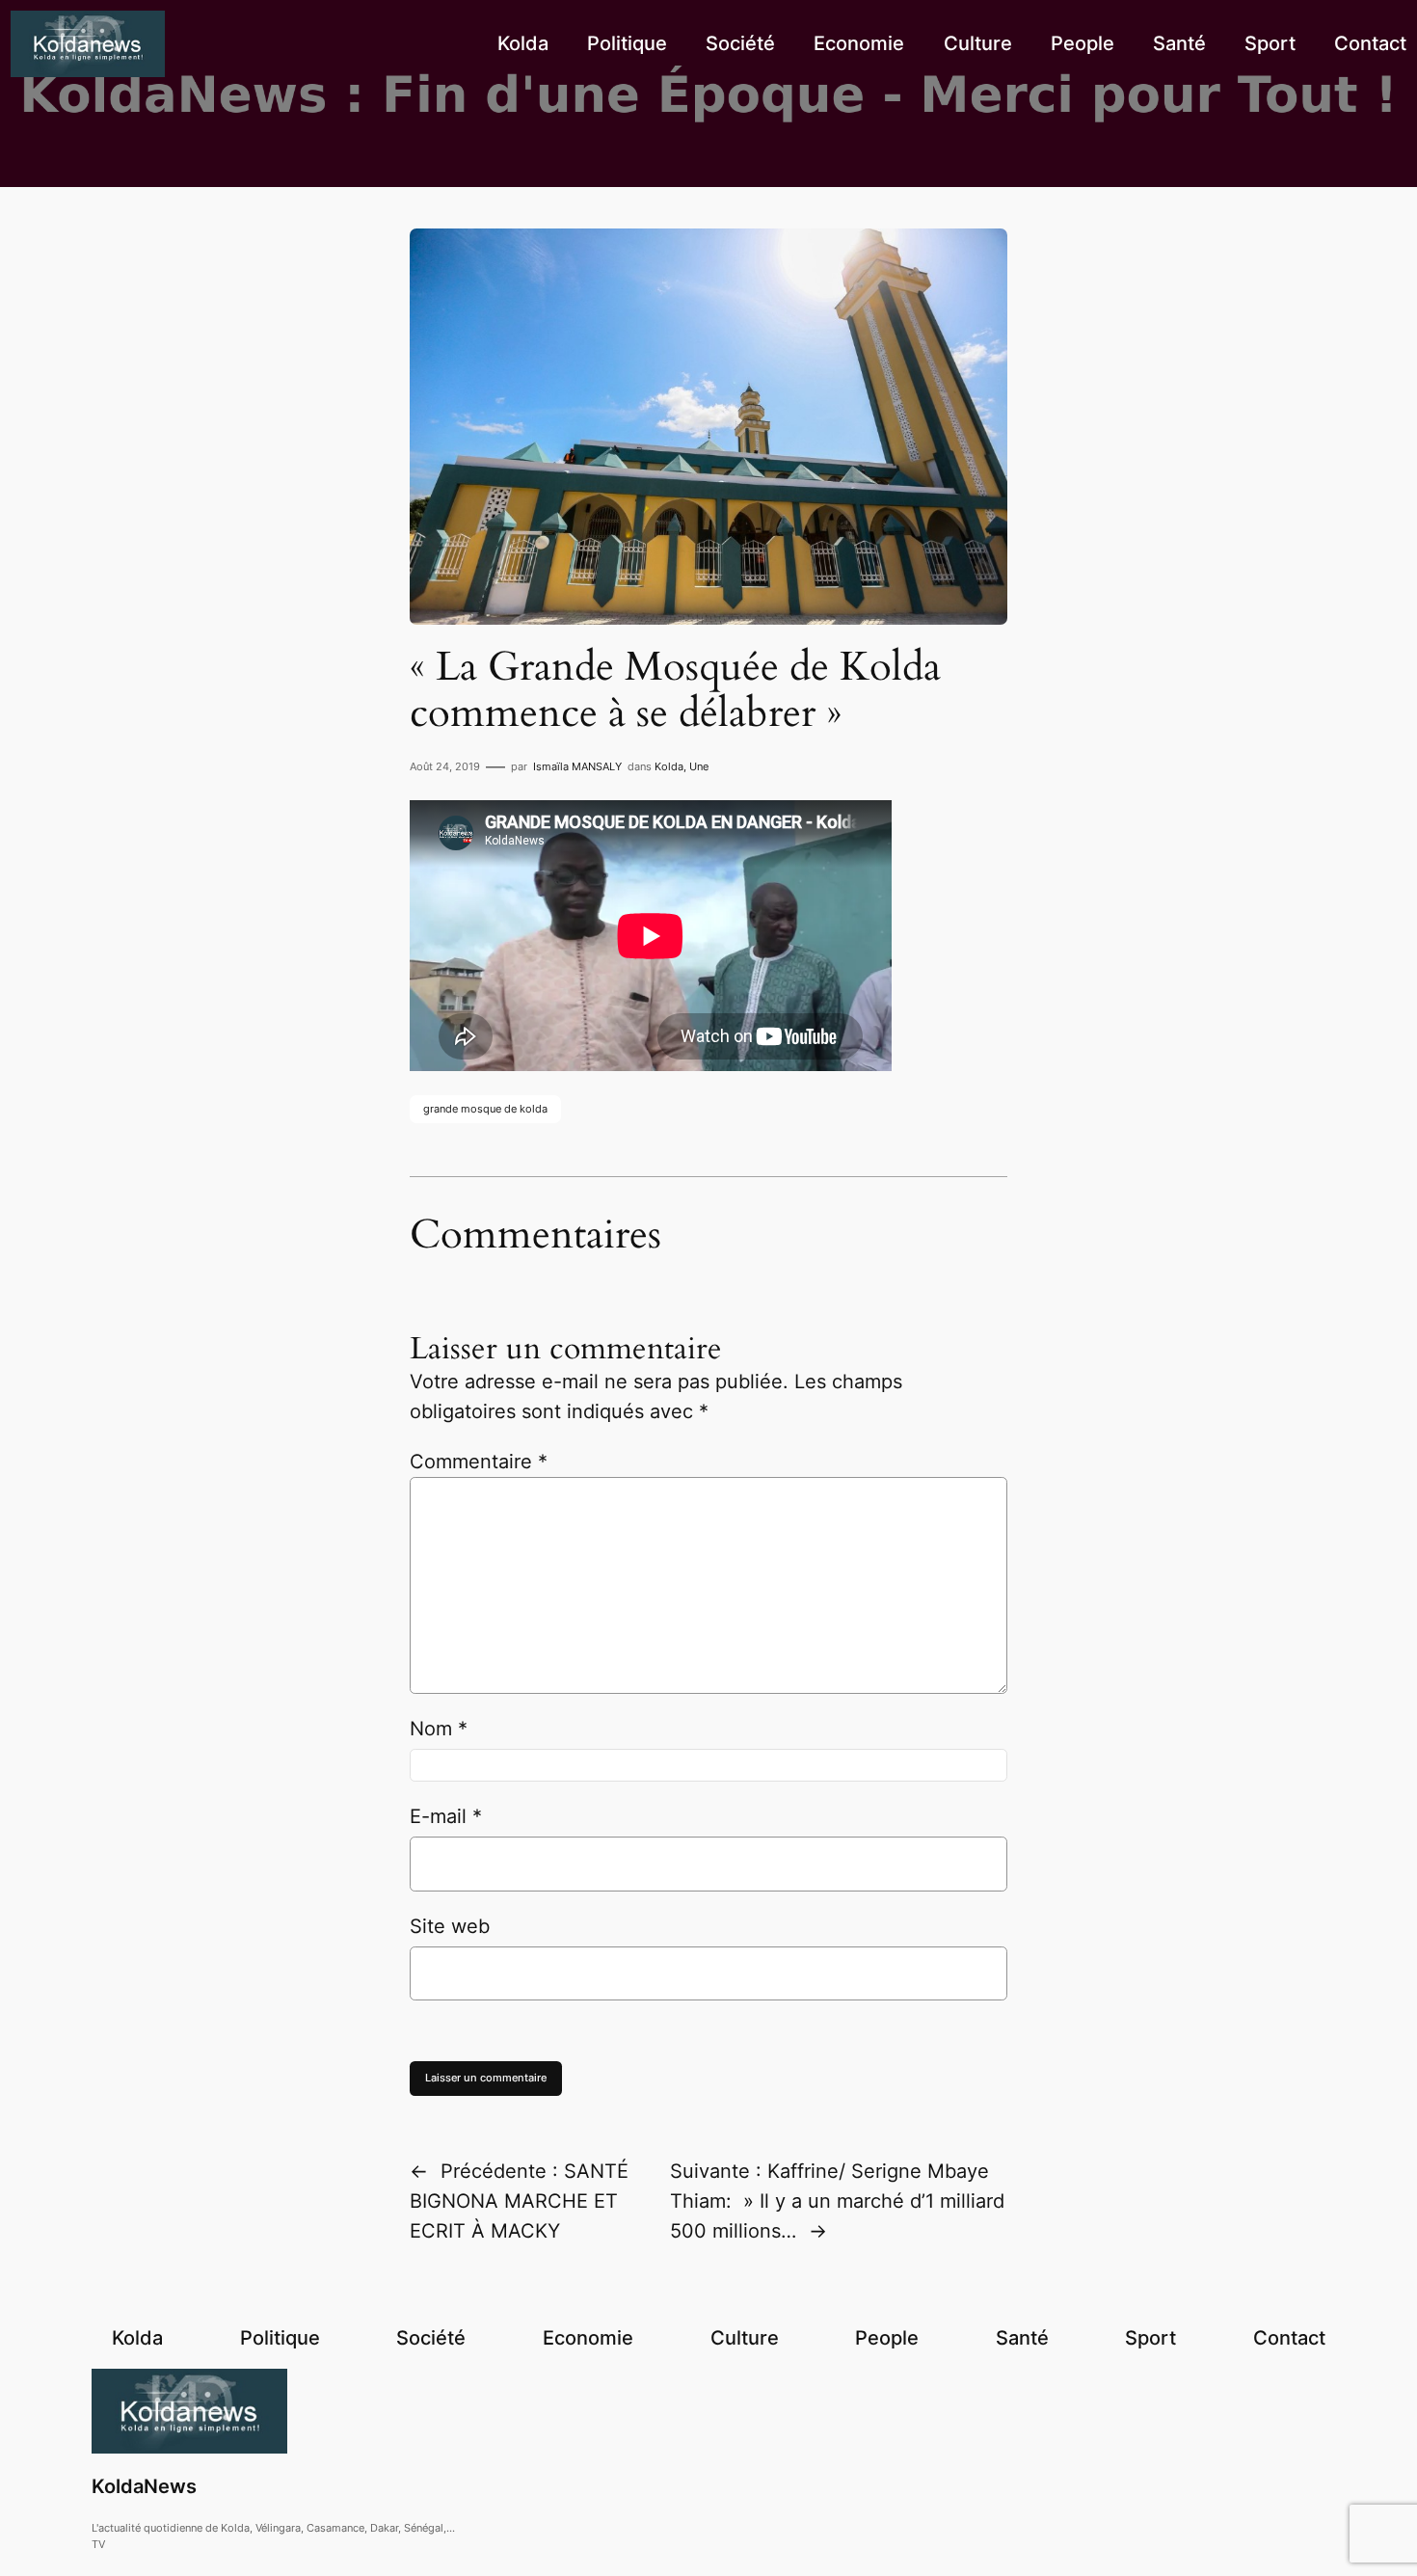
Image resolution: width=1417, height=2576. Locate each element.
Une (699, 766)
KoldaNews (144, 2486)
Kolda (669, 766)
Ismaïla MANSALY (577, 766)
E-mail (446, 1816)
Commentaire (479, 1462)
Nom (439, 1729)
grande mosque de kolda (485, 1109)
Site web (450, 1926)
